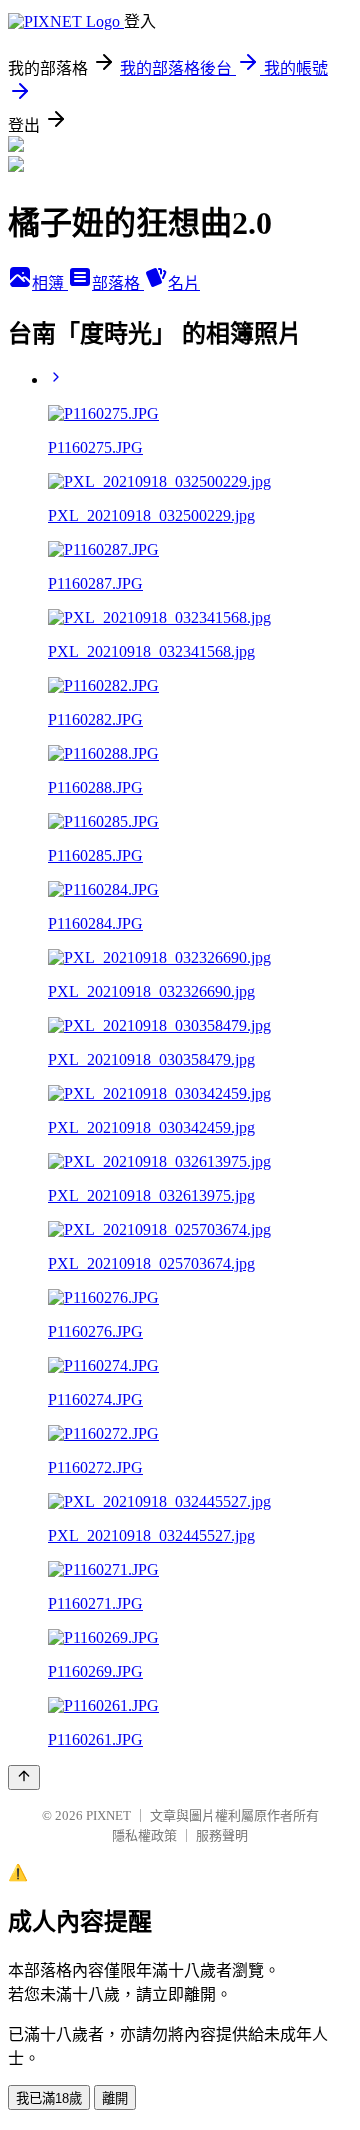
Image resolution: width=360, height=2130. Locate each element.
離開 (115, 2098)
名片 (184, 283)
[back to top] (24, 1777)
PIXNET (108, 1815)
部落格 (118, 283)
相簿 (50, 283)
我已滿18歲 (49, 2098)
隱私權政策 (144, 1835)
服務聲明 (222, 1835)
